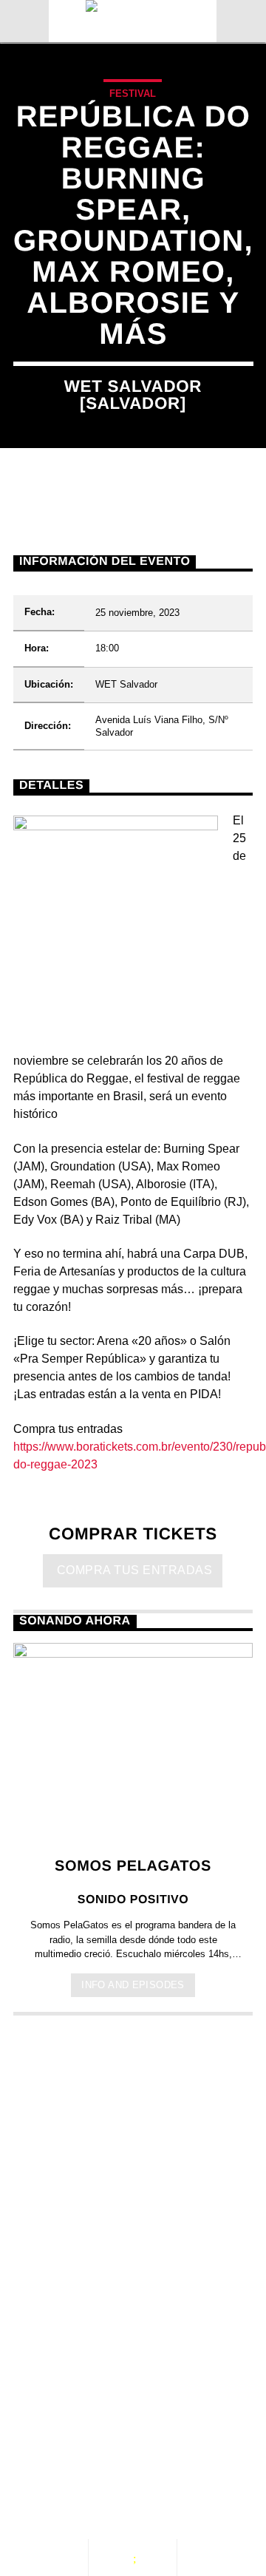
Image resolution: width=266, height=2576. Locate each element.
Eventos (144, 2420)
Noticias (57, 2420)
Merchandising (153, 2450)
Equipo (158, 2436)
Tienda (50, 2450)
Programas (66, 2436)
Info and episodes (133, 1985)
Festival (133, 94)
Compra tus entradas (133, 1570)
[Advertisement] (133, 2178)
